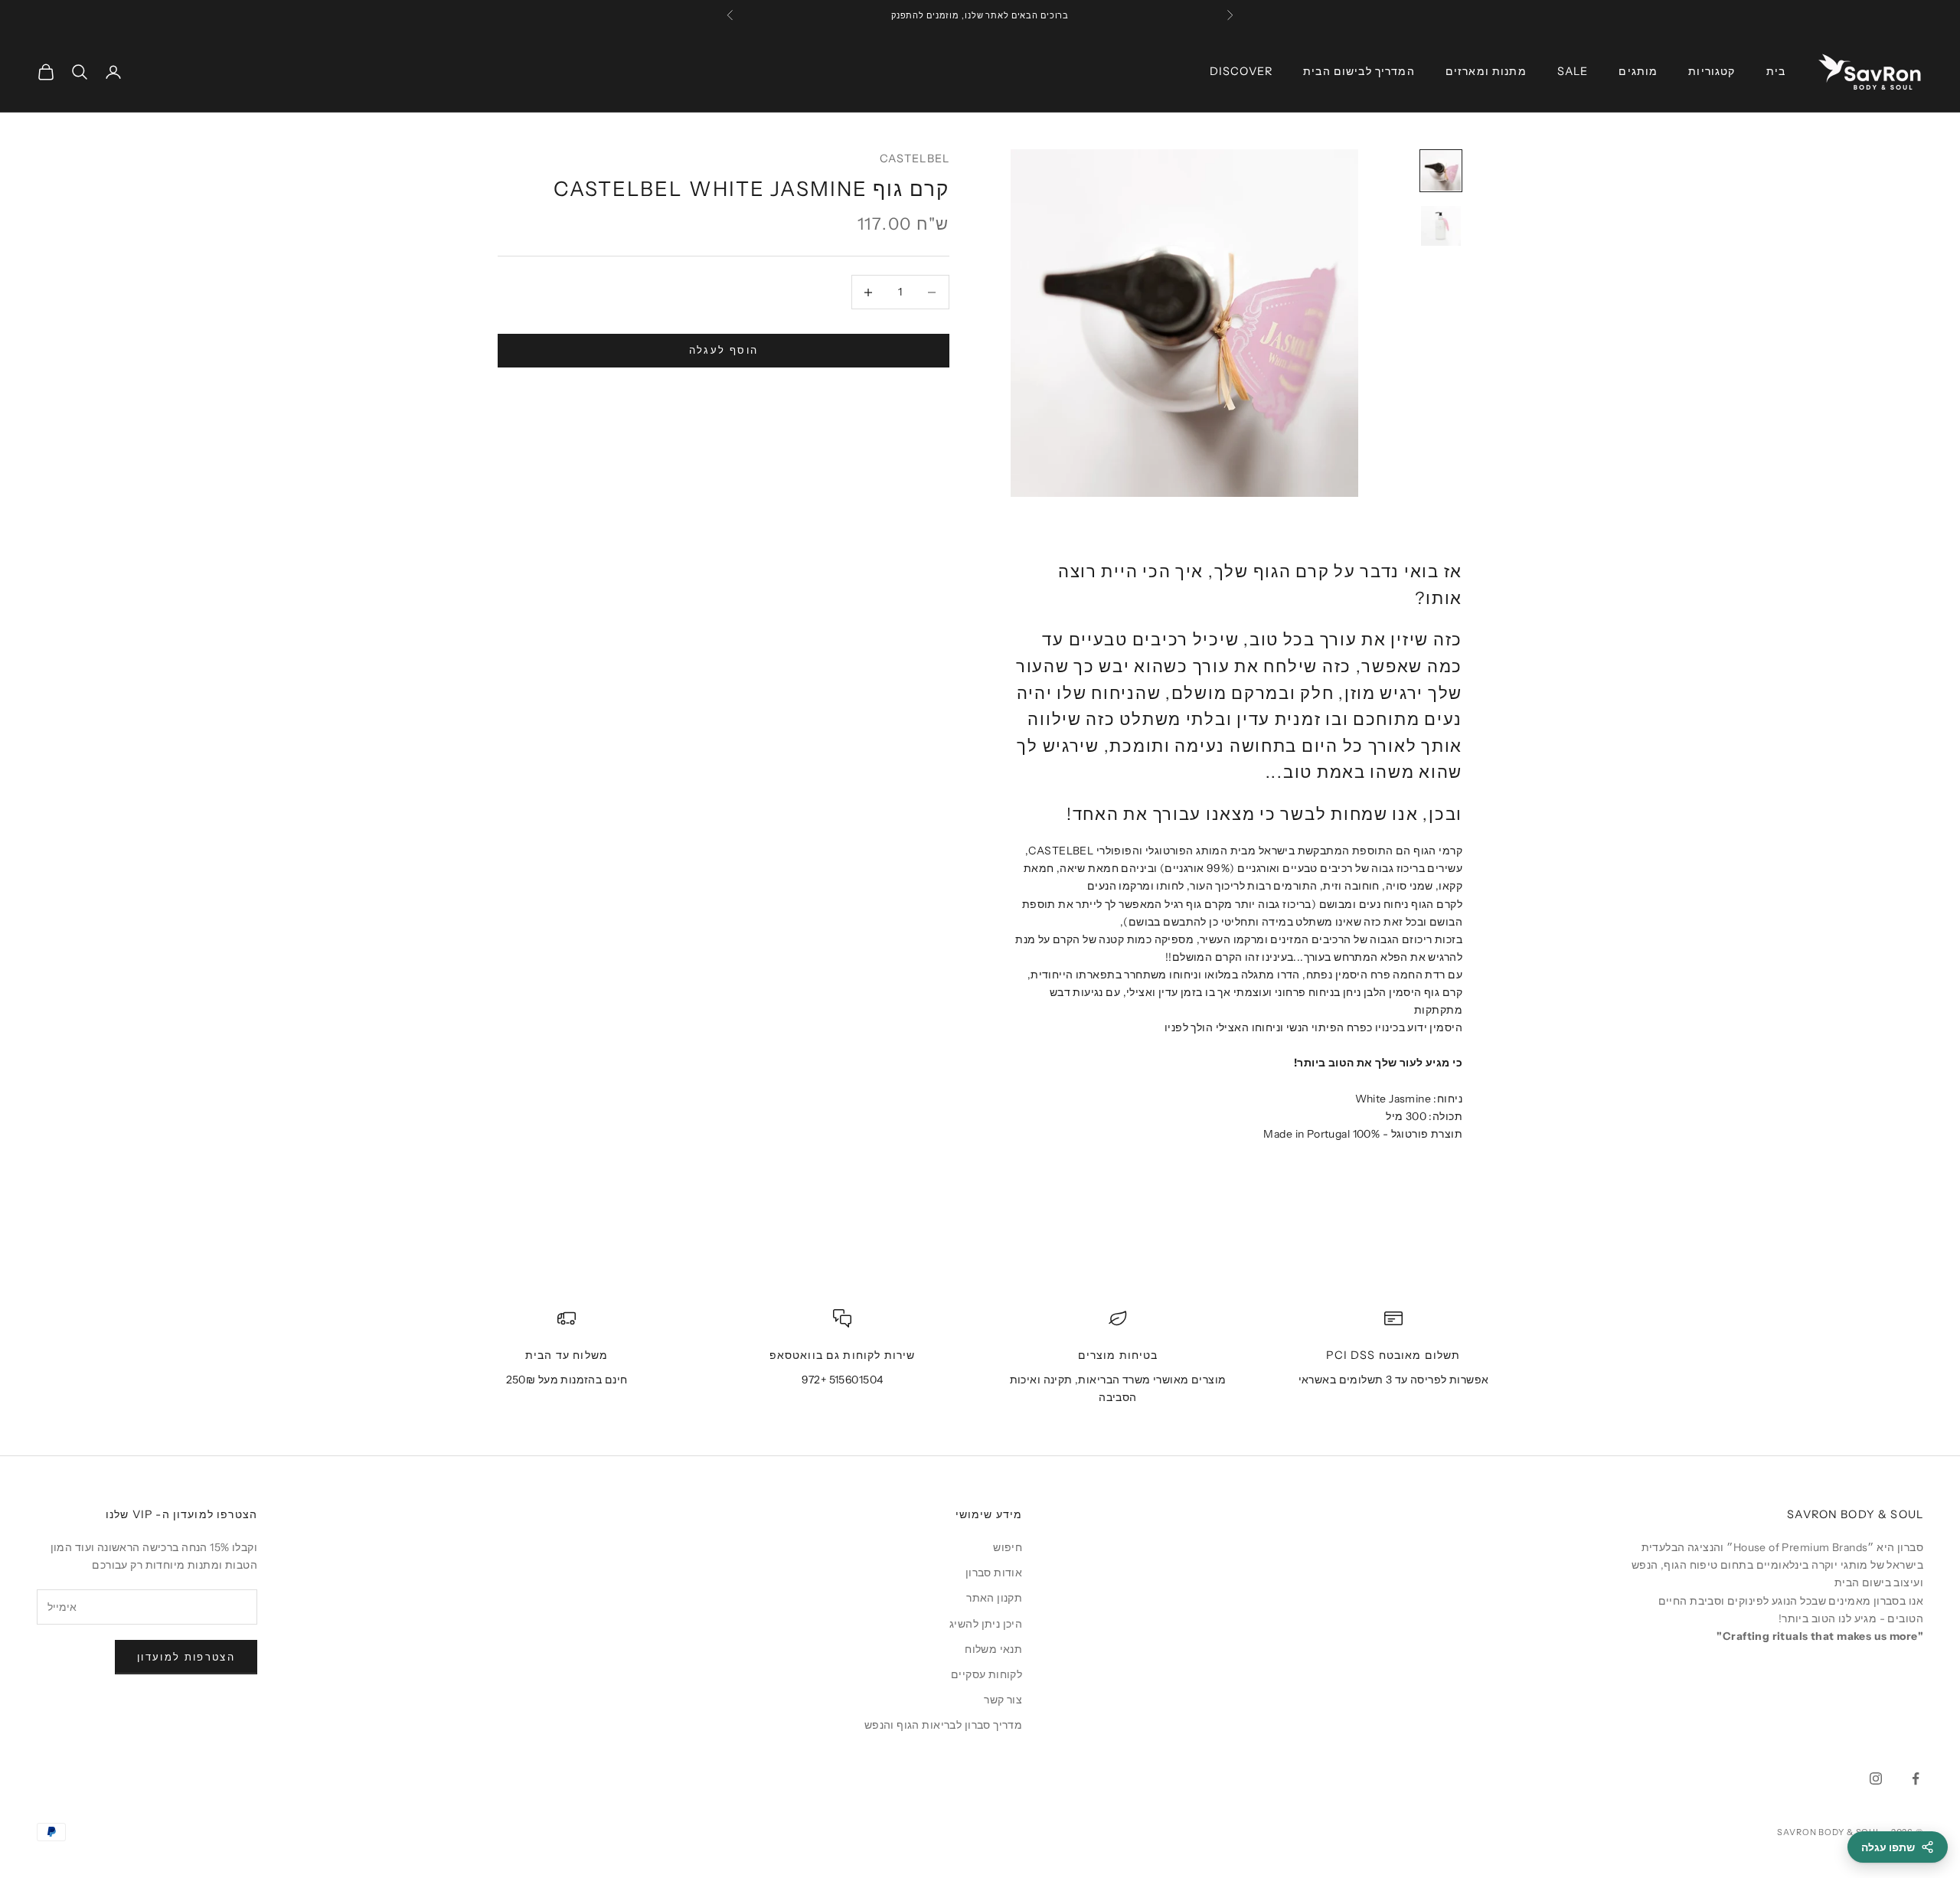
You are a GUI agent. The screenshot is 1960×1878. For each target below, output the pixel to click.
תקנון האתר (994, 1598)
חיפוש (1008, 1547)
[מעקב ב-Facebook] (1916, 1778)
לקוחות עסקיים (987, 1674)
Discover (1241, 71)
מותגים (1638, 71)
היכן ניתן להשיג (986, 1624)
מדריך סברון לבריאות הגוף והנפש (944, 1725)
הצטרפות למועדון (186, 1657)
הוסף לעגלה (724, 351)
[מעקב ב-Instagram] (1876, 1778)
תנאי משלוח (993, 1649)
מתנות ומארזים (1486, 71)
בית (1776, 71)
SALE (1573, 71)
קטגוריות (1712, 71)
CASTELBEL (915, 158)
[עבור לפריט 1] (1441, 171)
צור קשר (1003, 1700)
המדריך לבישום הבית (1359, 71)
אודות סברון (994, 1573)
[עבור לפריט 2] (1441, 226)
